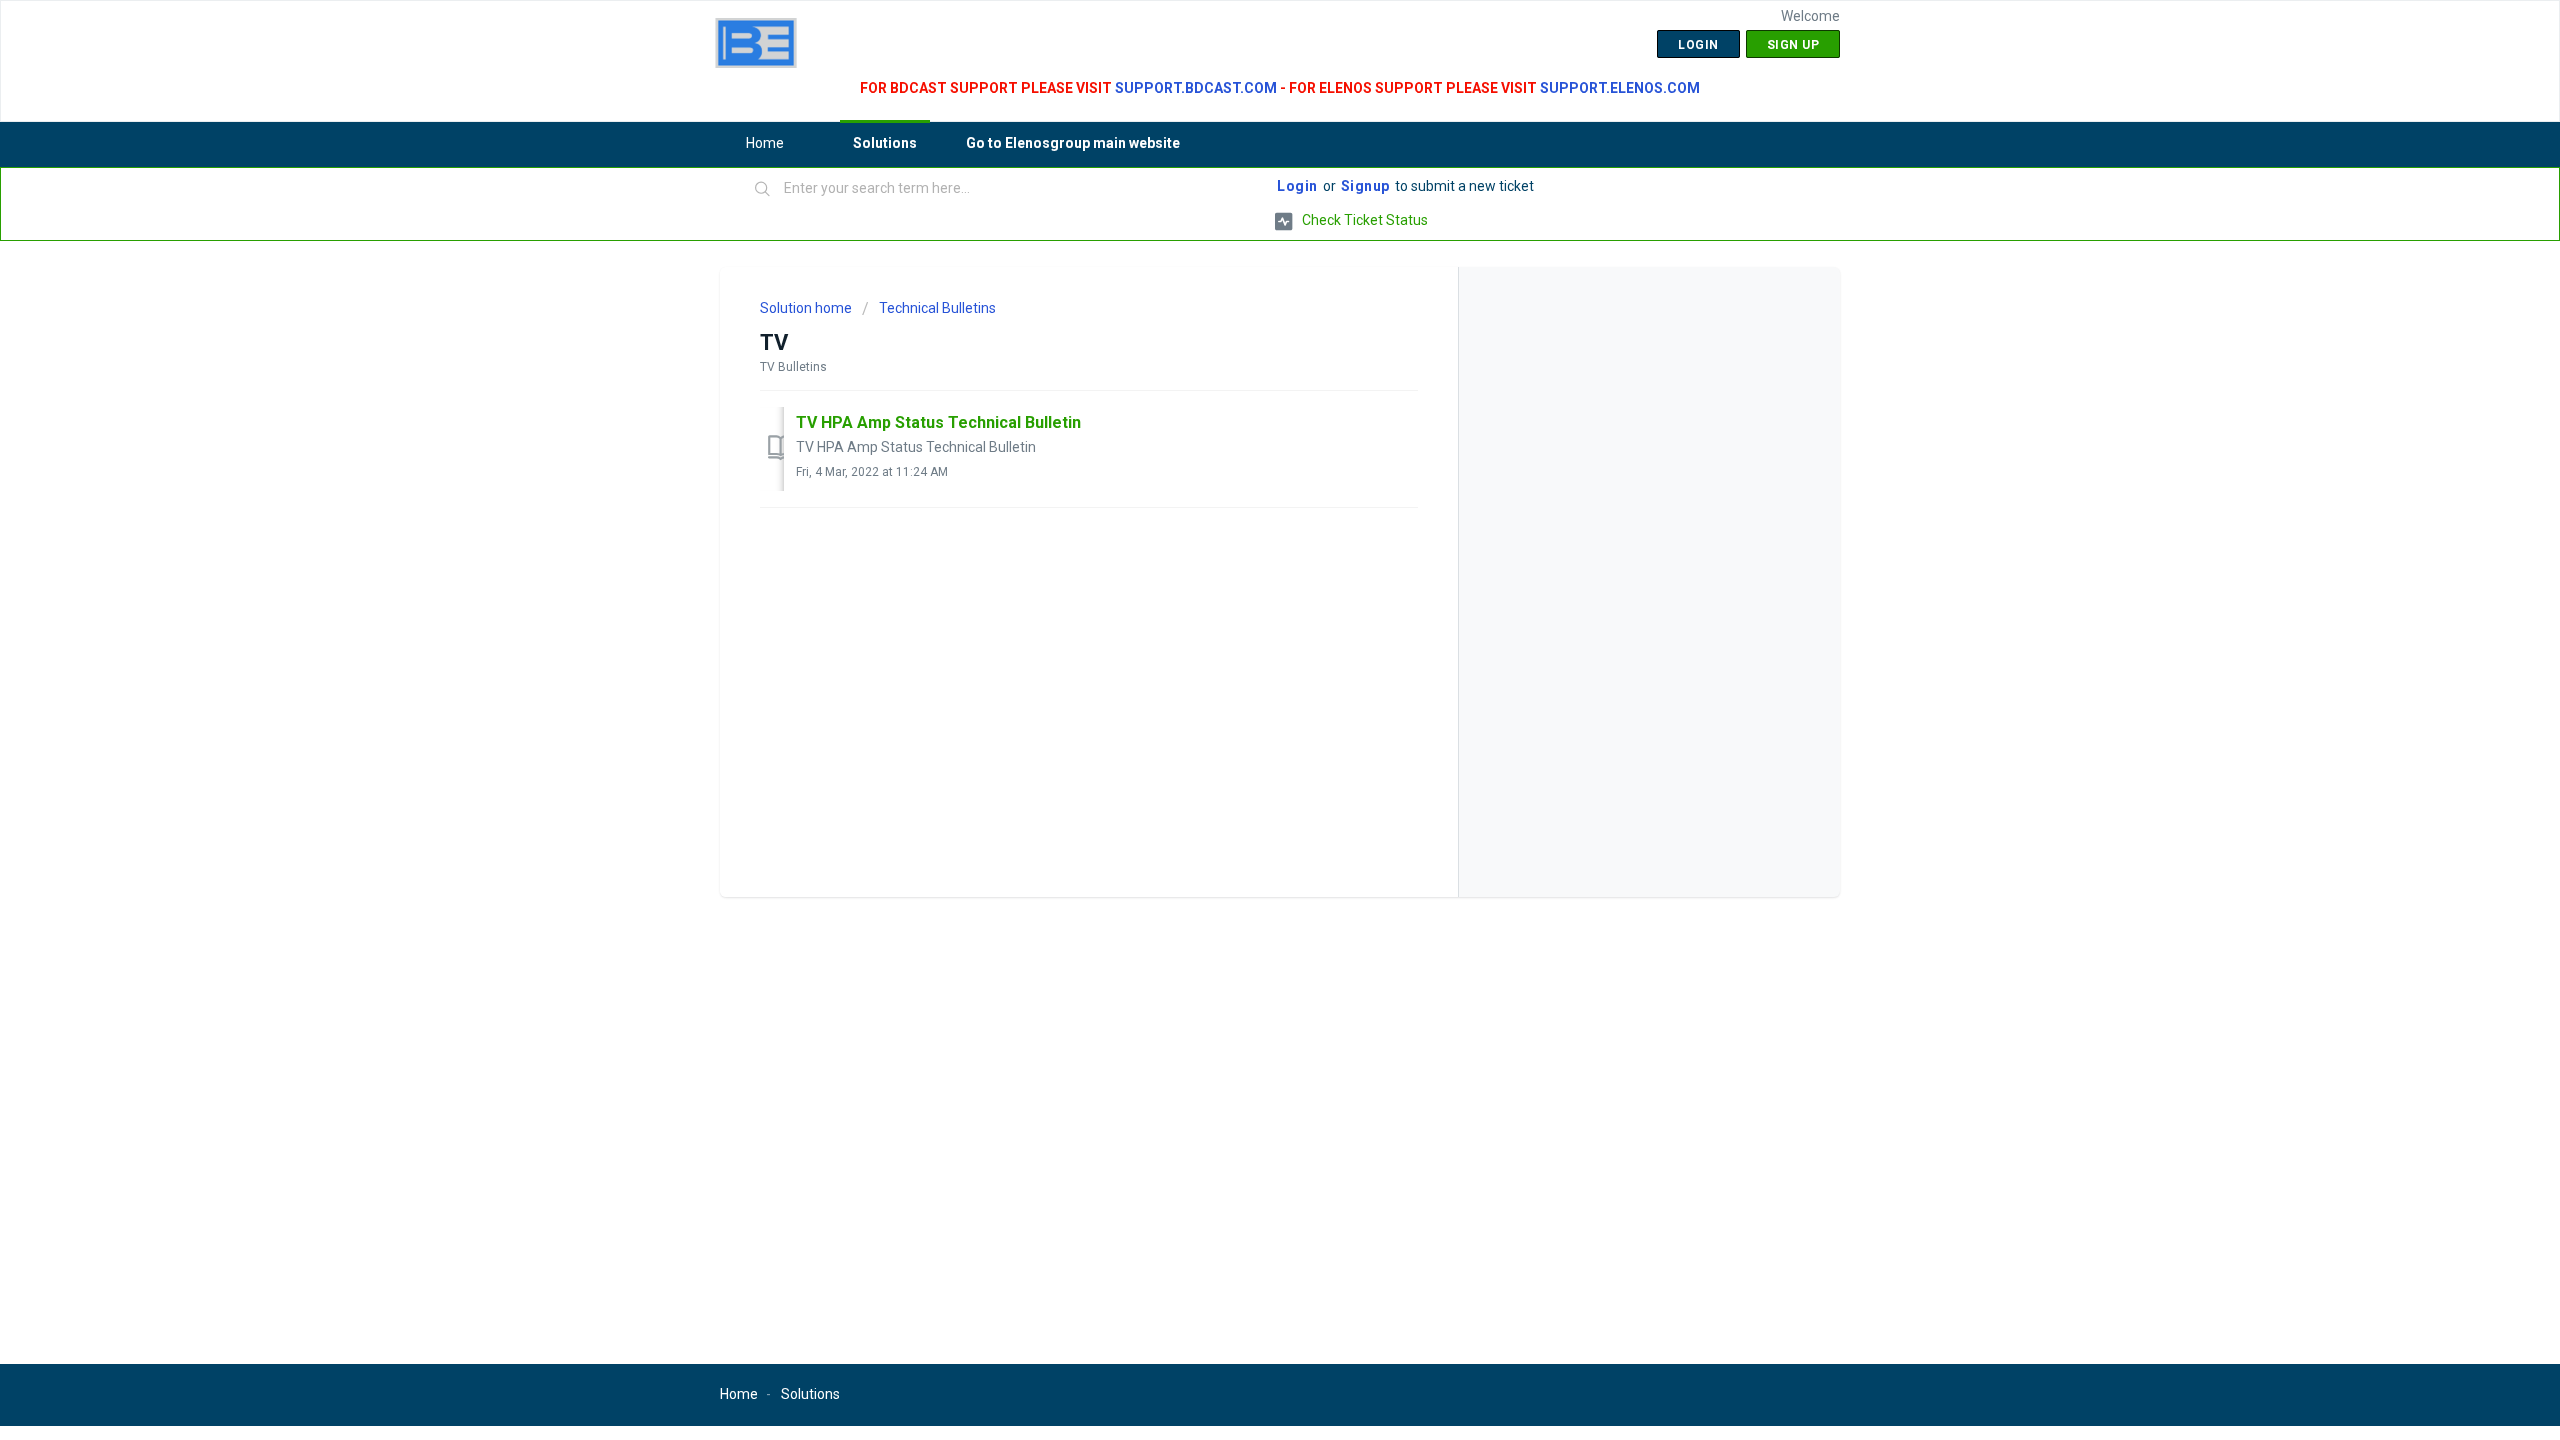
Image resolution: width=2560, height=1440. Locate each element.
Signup (1365, 186)
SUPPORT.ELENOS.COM (1620, 88)
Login (1297, 186)
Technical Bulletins (937, 308)
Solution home (807, 308)
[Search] (763, 190)
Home (765, 143)
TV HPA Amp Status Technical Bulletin (938, 422)
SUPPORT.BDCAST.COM (1196, 88)
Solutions (885, 143)
